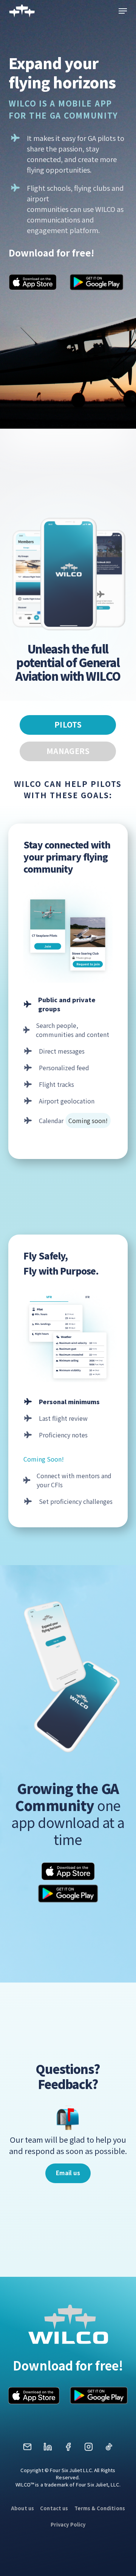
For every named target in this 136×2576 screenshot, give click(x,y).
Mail (27, 2449)
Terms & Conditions (100, 2508)
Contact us (54, 2508)
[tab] (68, 725)
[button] (123, 11)
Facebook (68, 2449)
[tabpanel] (68, 1144)
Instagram (88, 2449)
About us (22, 2508)
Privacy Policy (68, 2524)
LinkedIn (48, 2449)
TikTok (109, 2449)
